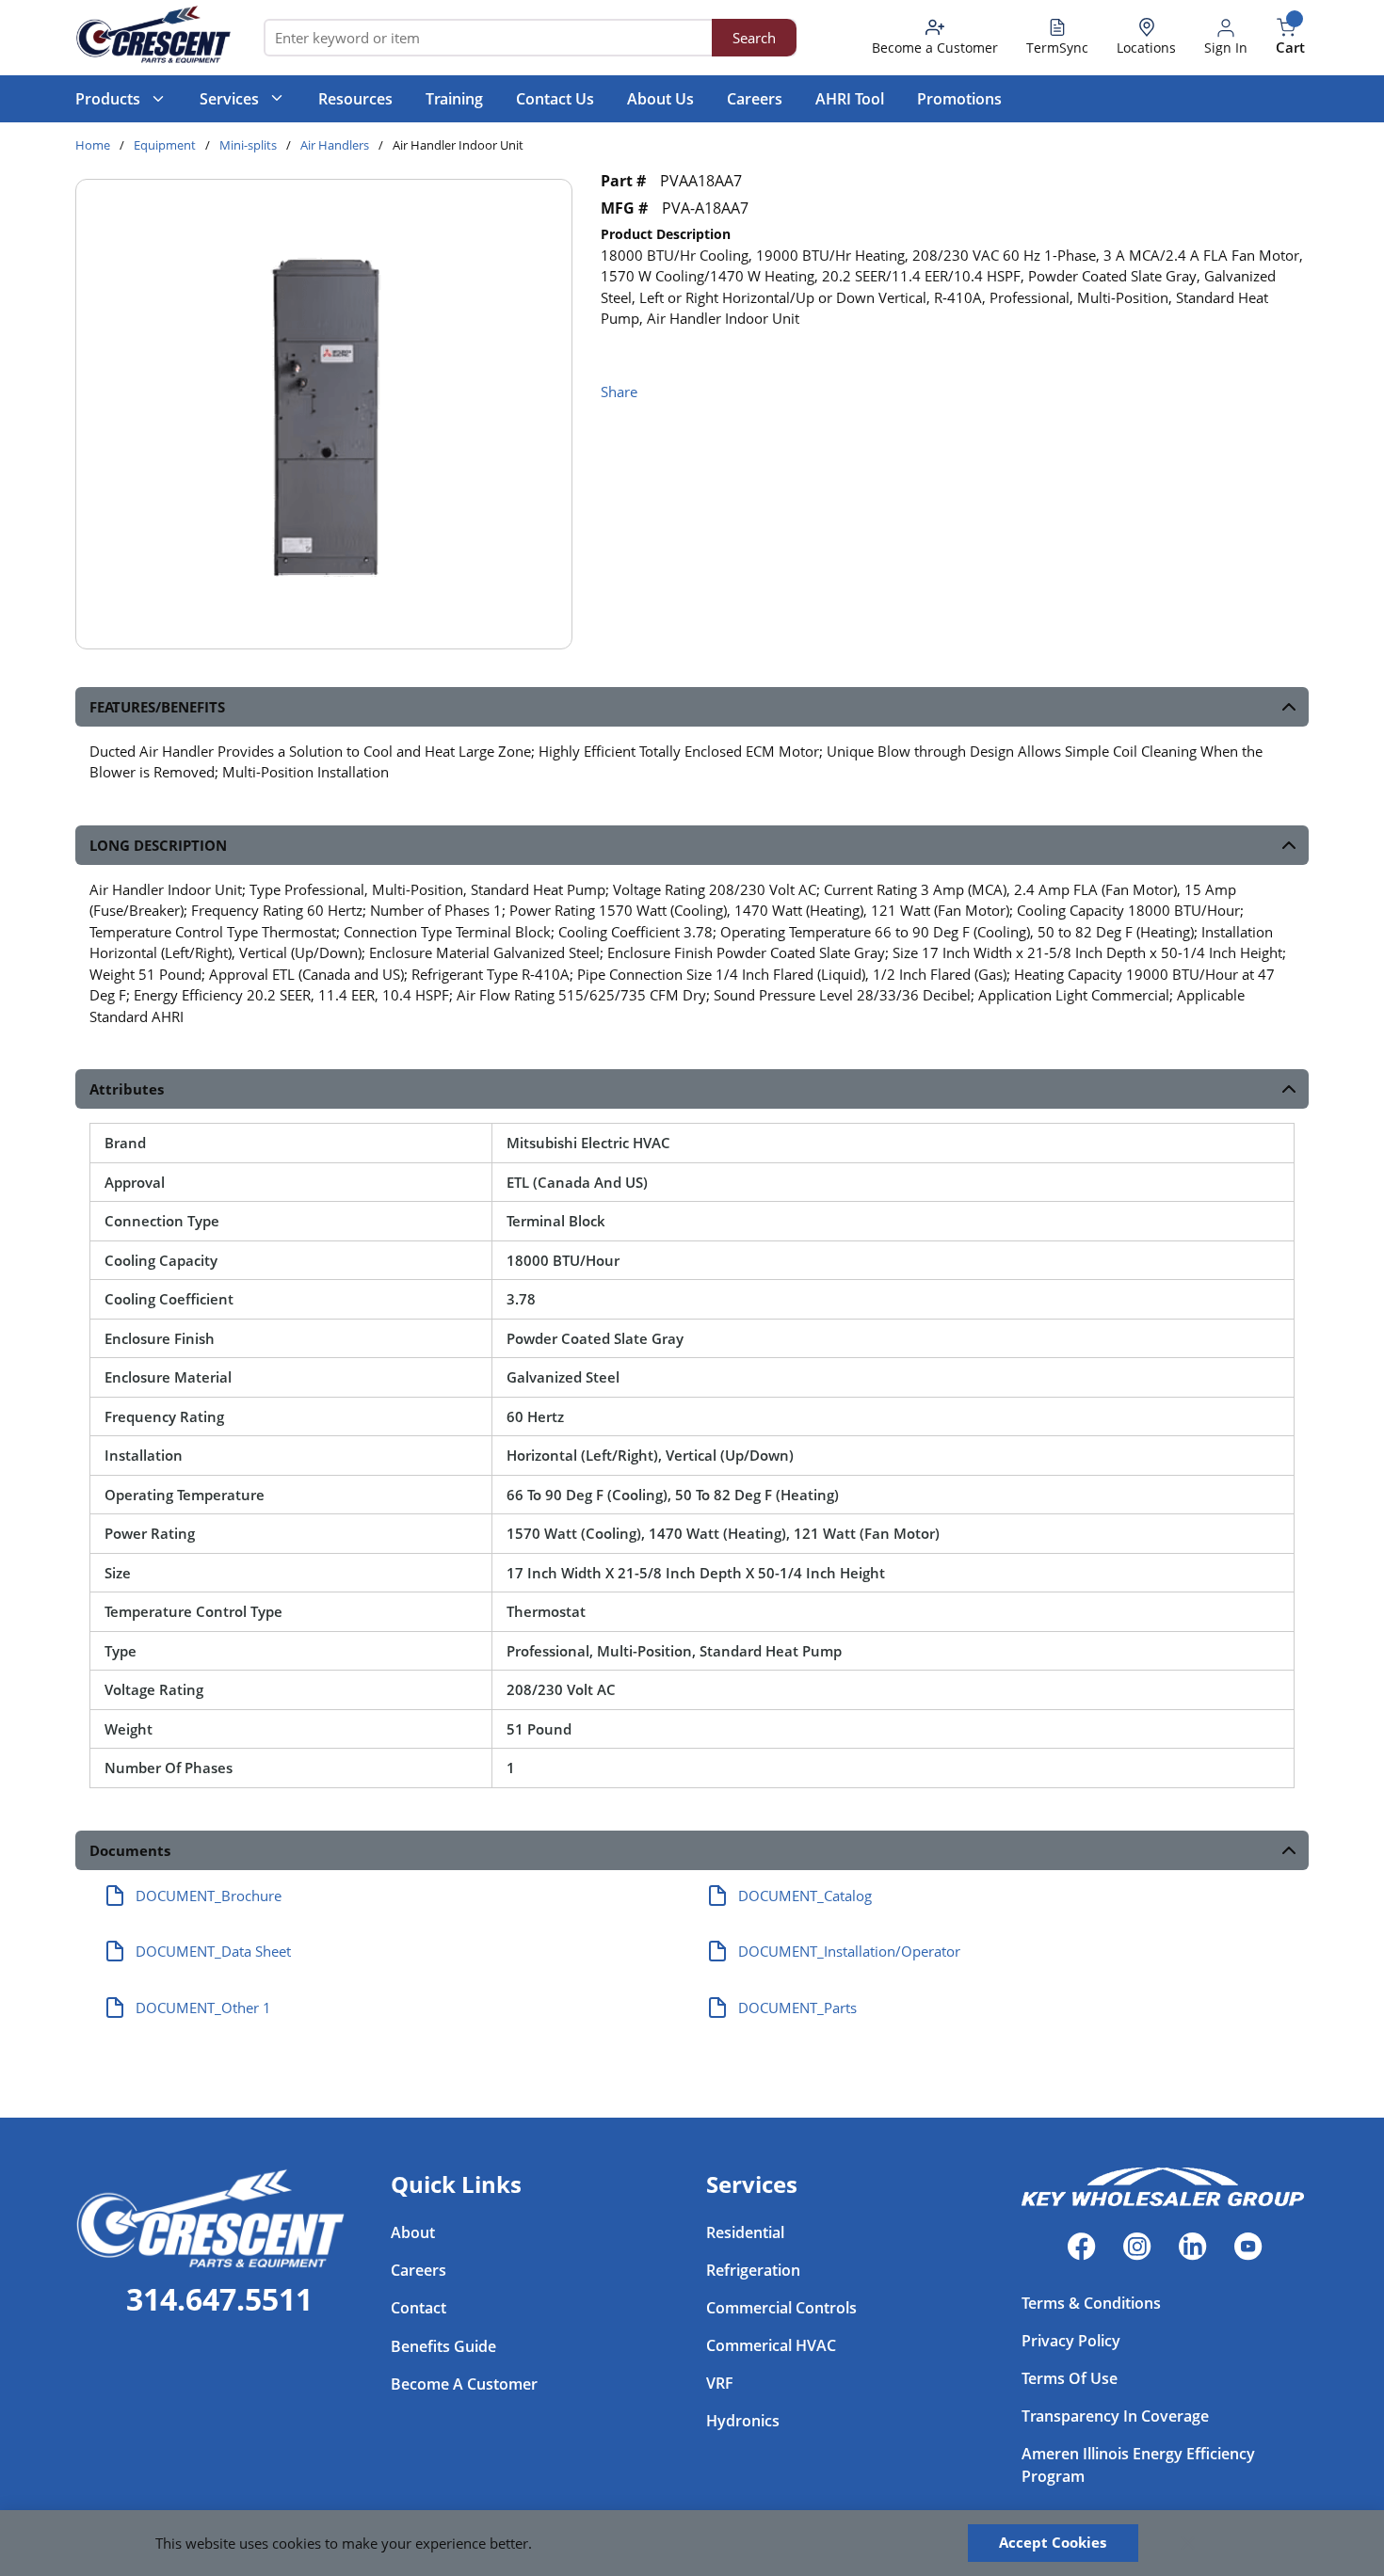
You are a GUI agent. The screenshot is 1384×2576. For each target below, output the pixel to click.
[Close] (1188, 2543)
